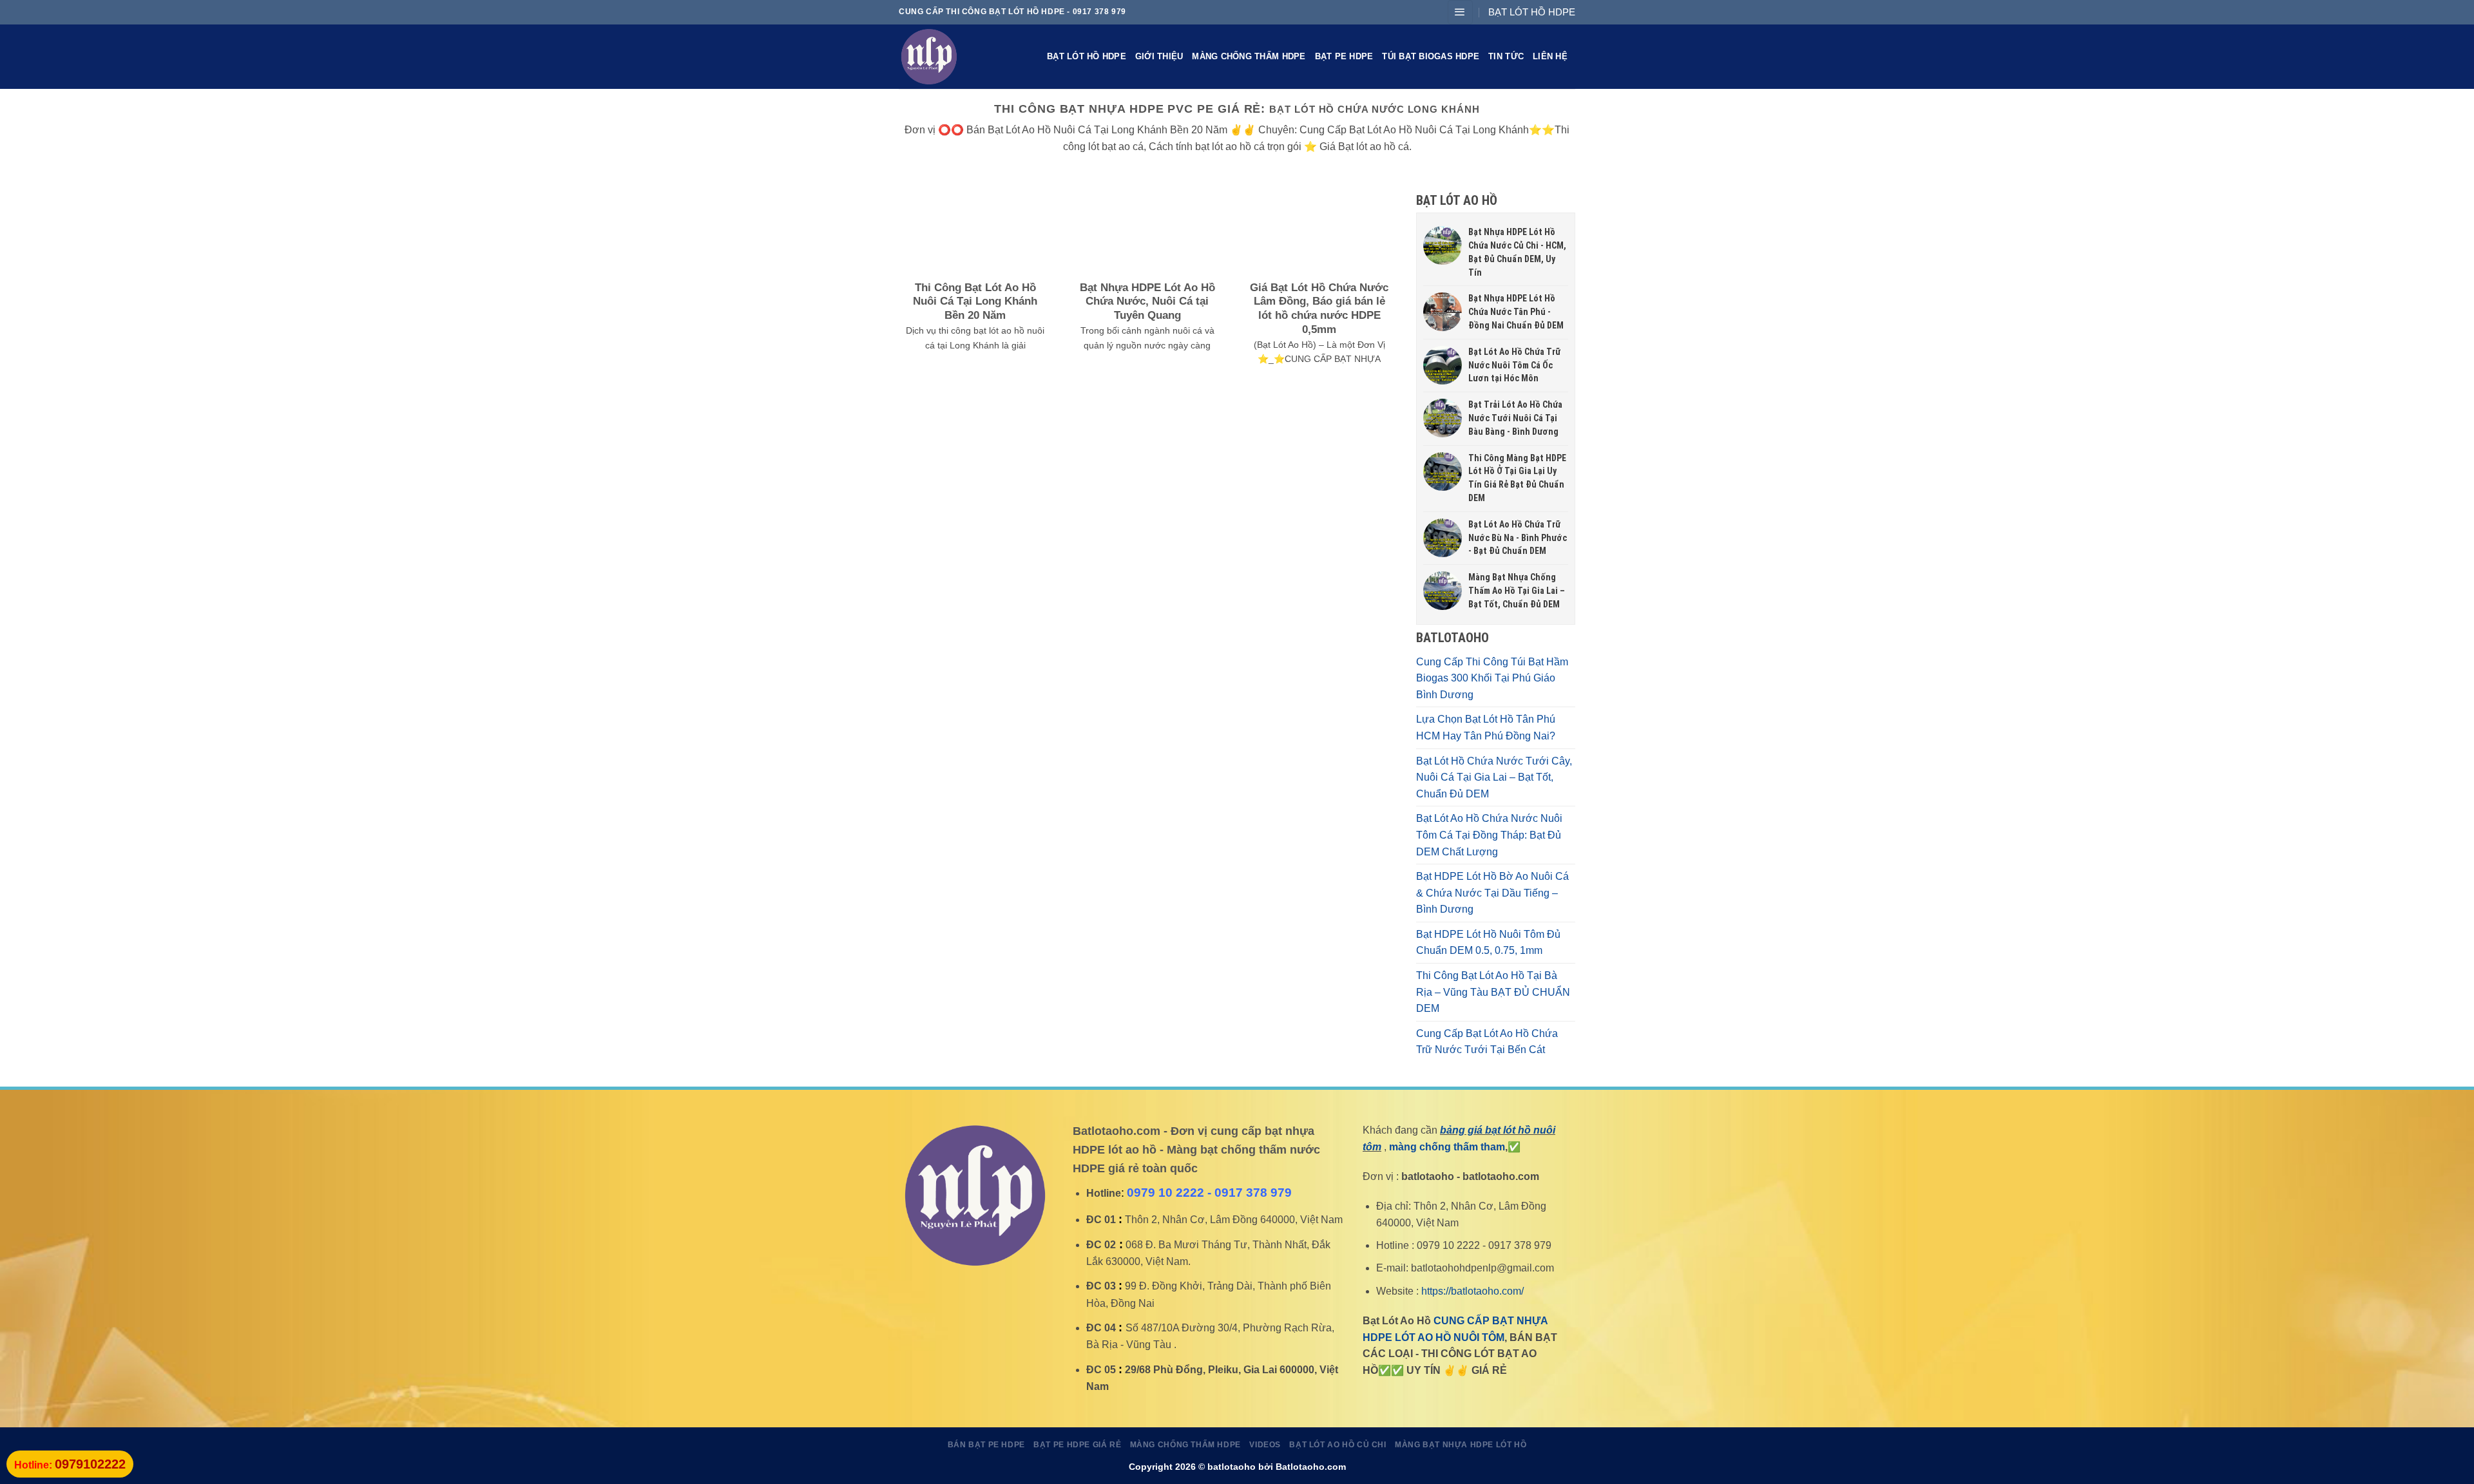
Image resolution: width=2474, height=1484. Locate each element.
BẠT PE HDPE (1344, 56)
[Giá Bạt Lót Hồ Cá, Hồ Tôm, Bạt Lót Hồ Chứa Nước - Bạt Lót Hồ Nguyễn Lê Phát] (963, 57)
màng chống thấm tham (1447, 1147)
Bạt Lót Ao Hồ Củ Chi (1338, 1445)
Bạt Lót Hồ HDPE (1087, 56)
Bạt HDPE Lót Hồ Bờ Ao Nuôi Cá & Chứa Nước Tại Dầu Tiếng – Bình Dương (1492, 893)
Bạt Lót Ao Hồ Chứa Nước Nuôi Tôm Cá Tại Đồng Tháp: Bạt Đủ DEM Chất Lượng (1489, 835)
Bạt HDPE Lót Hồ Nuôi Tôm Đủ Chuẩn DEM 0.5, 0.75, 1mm (1488, 943)
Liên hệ (1550, 56)
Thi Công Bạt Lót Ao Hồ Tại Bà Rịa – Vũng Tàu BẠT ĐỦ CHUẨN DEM (1493, 992)
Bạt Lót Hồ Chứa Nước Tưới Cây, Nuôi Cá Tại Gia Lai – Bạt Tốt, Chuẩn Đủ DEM (1494, 777)
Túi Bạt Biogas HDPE (1431, 56)
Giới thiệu (1159, 56)
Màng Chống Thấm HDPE (1249, 56)
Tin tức (1506, 56)
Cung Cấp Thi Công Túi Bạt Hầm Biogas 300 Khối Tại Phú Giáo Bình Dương (1492, 678)
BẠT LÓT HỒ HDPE (1532, 12)
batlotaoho (1232, 1467)
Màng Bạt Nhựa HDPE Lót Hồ (1461, 1445)
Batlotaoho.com (1311, 1467)
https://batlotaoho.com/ (1472, 1291)
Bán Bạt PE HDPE (986, 1445)
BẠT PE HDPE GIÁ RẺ (1077, 1445)
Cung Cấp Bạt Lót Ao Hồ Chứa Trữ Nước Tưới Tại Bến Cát (1487, 1042)
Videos (1265, 1445)
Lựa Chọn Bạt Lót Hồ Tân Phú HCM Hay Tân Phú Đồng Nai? (1486, 728)
